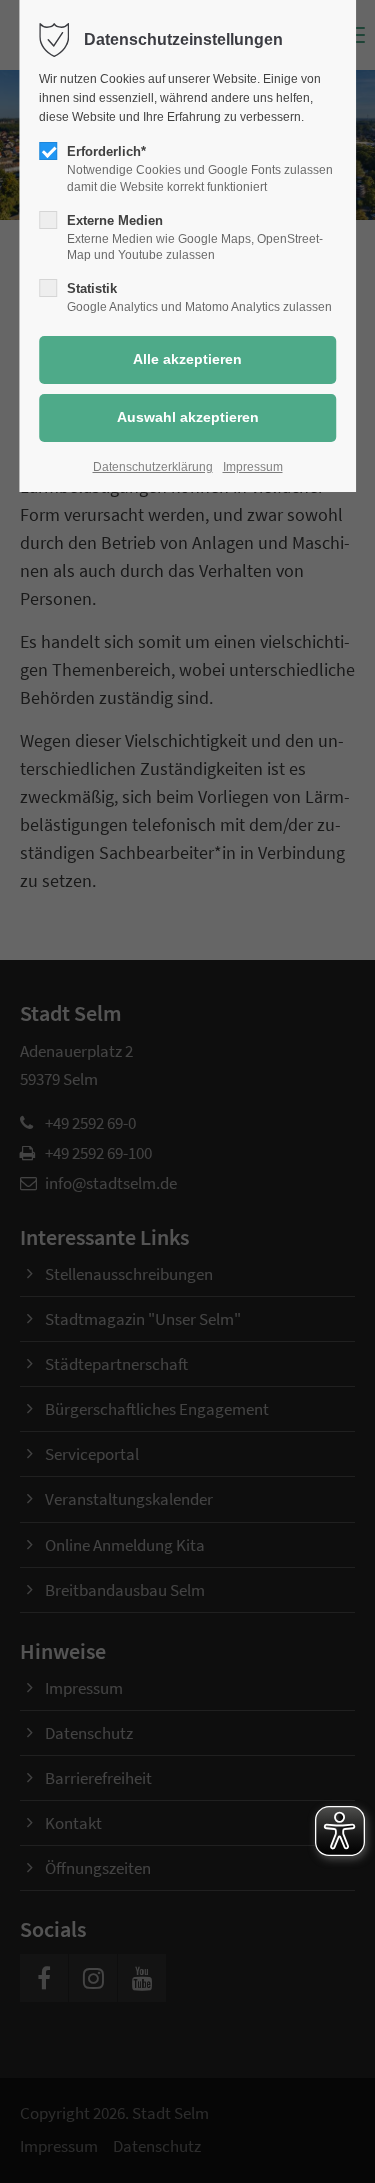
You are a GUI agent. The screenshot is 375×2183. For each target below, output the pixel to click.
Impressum (253, 467)
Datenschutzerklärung (153, 467)
